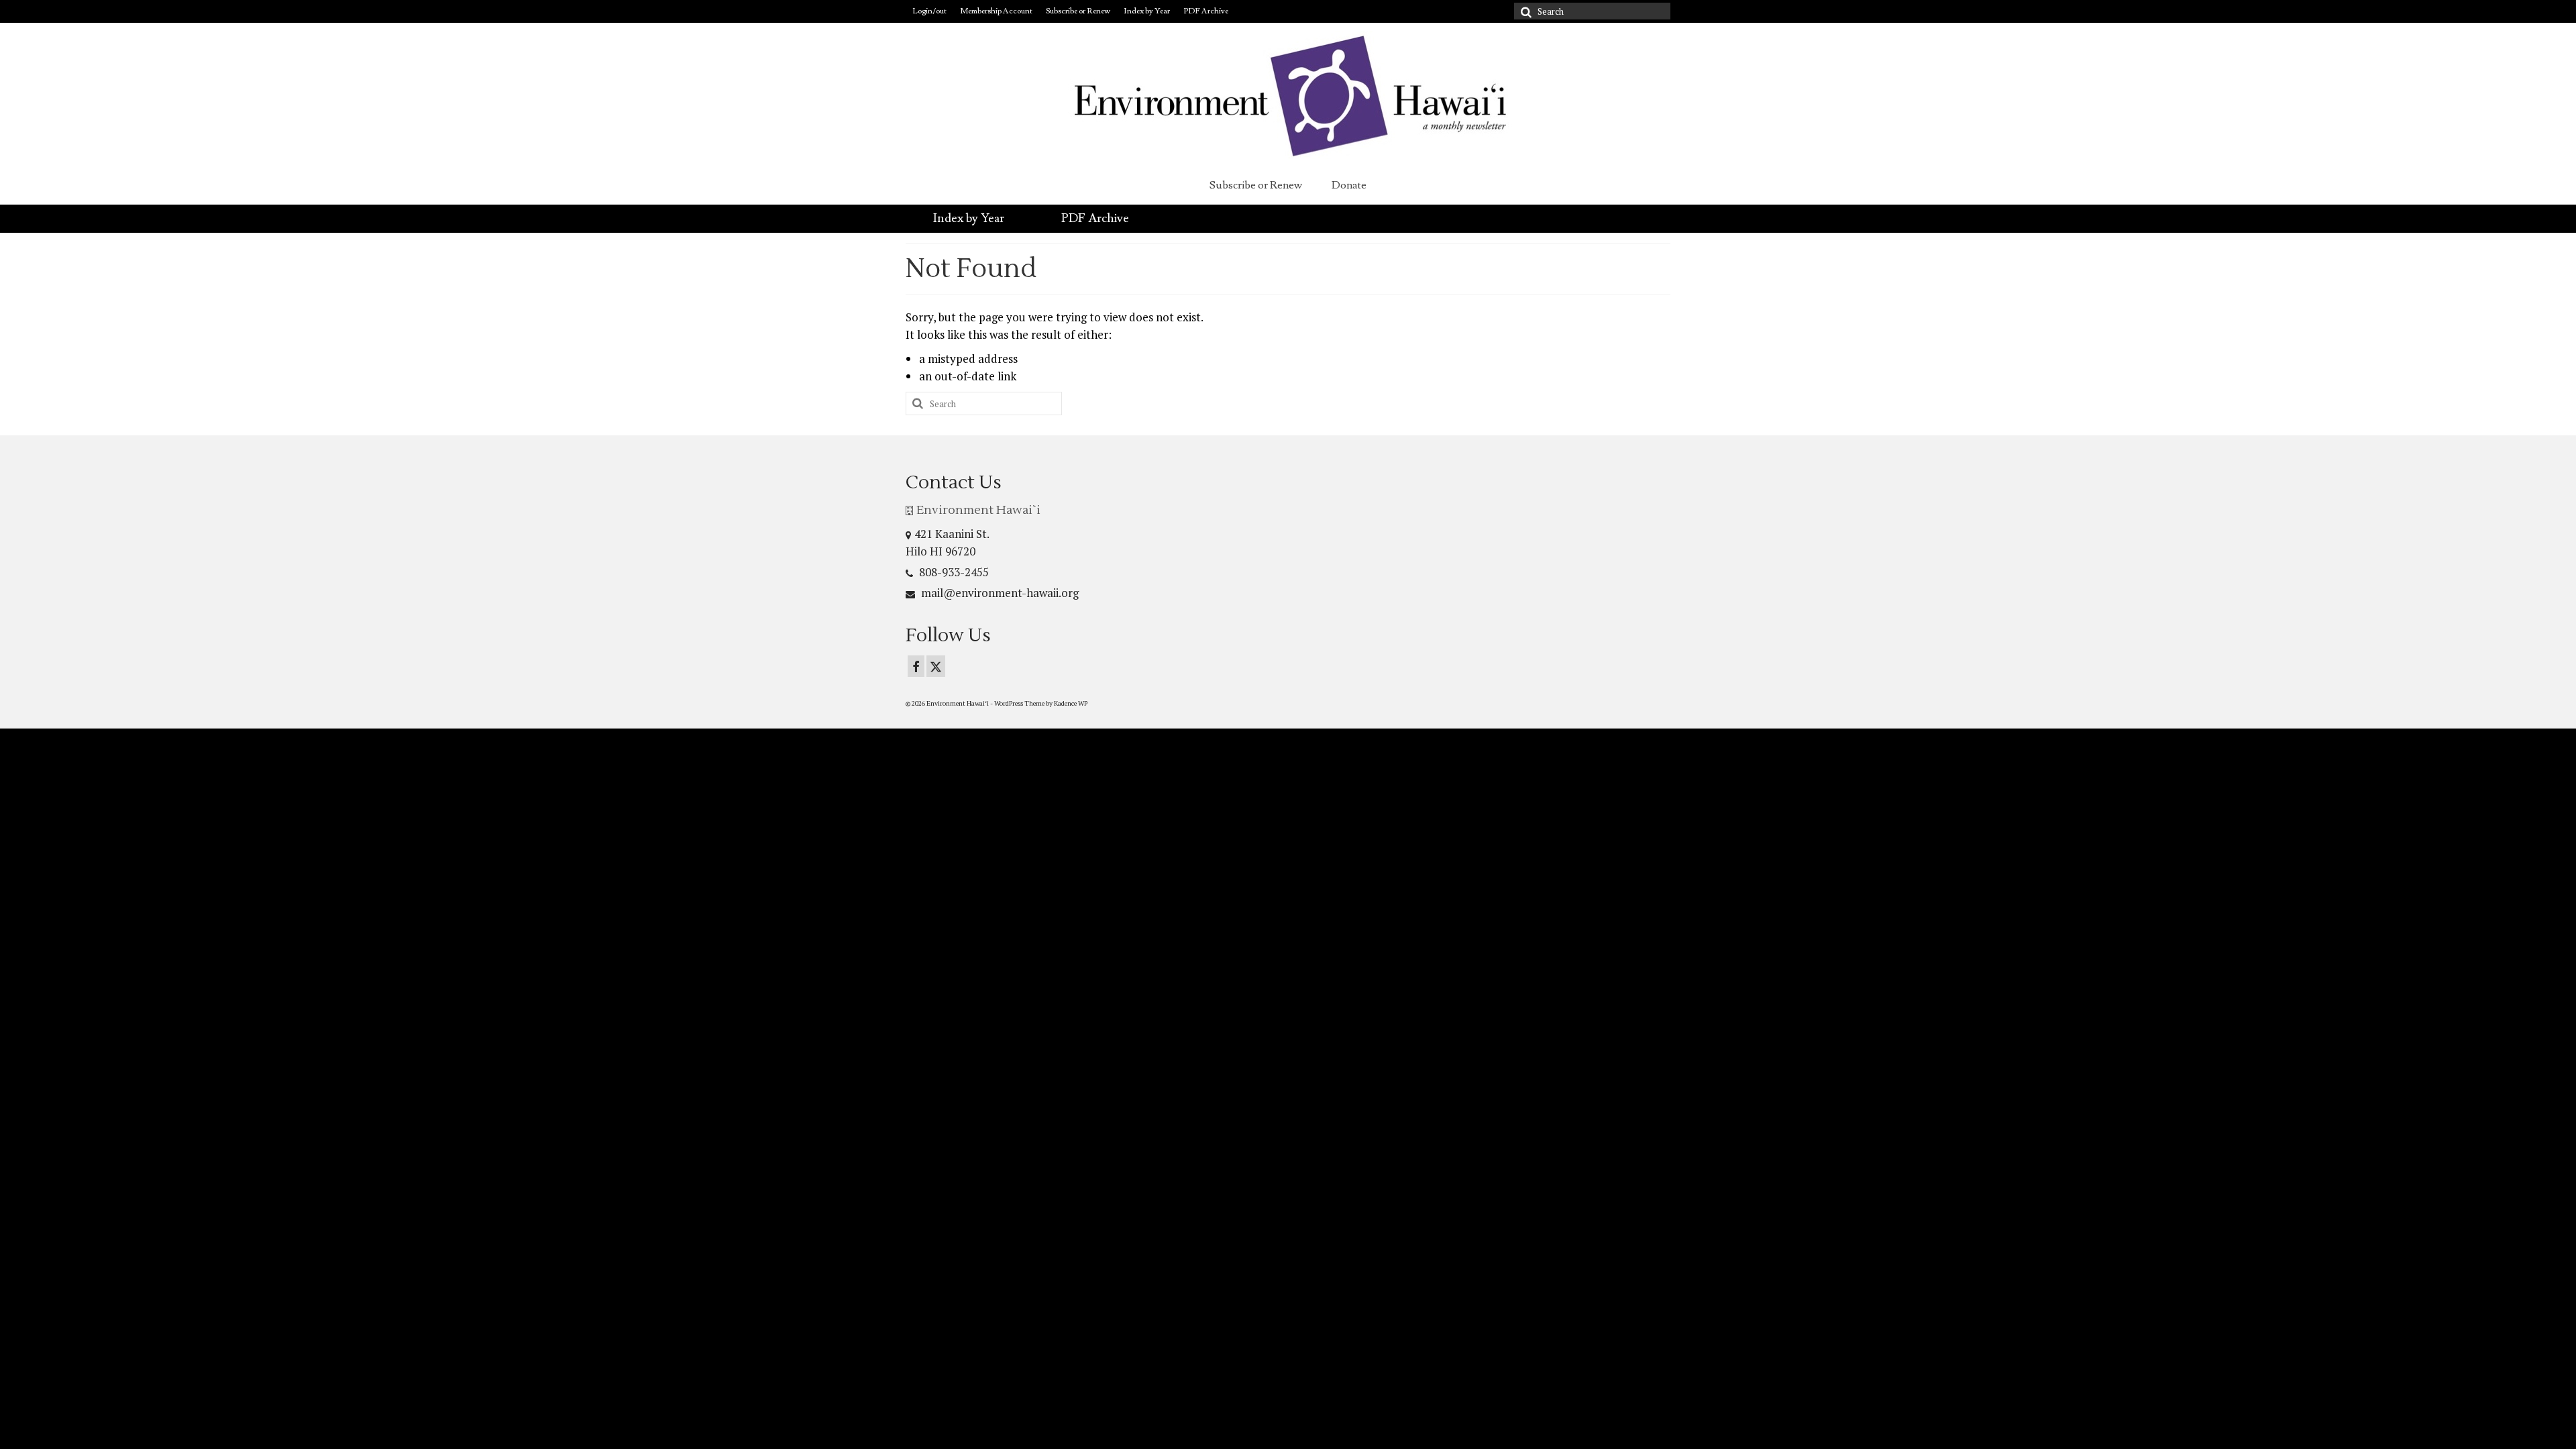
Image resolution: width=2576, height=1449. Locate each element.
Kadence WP (1071, 703)
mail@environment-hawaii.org (999, 593)
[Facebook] (916, 666)
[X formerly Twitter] (936, 666)
